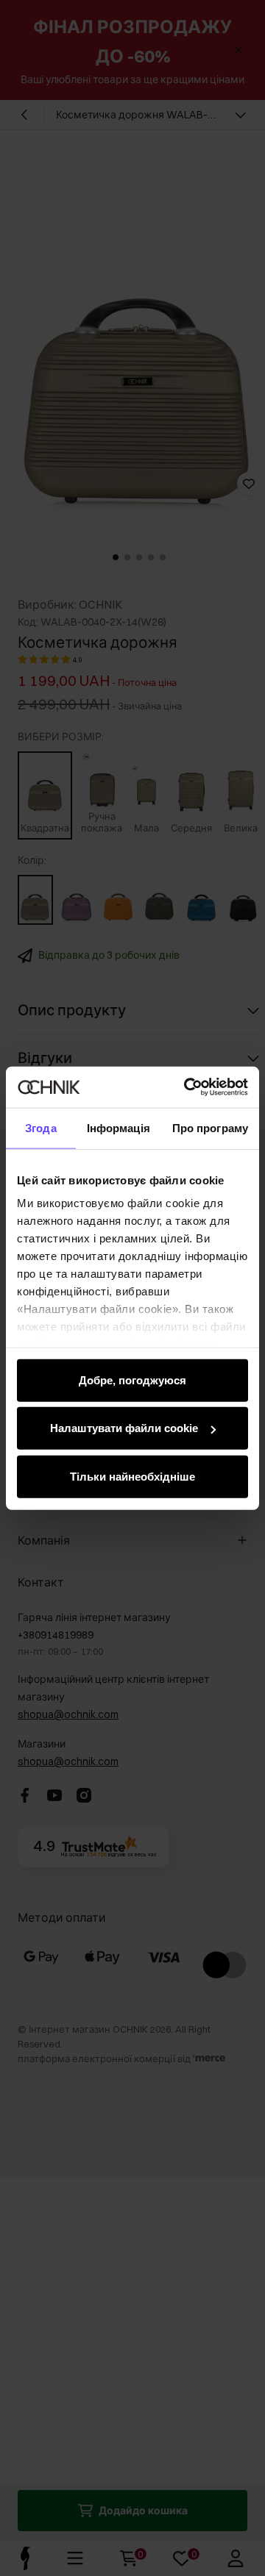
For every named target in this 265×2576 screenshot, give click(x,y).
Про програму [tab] (210, 1127)
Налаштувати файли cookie (124, 1428)
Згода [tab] (41, 1127)
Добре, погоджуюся (132, 1380)
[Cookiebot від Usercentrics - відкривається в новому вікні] (187, 1087)
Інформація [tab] (119, 1127)
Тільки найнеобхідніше (132, 1476)
